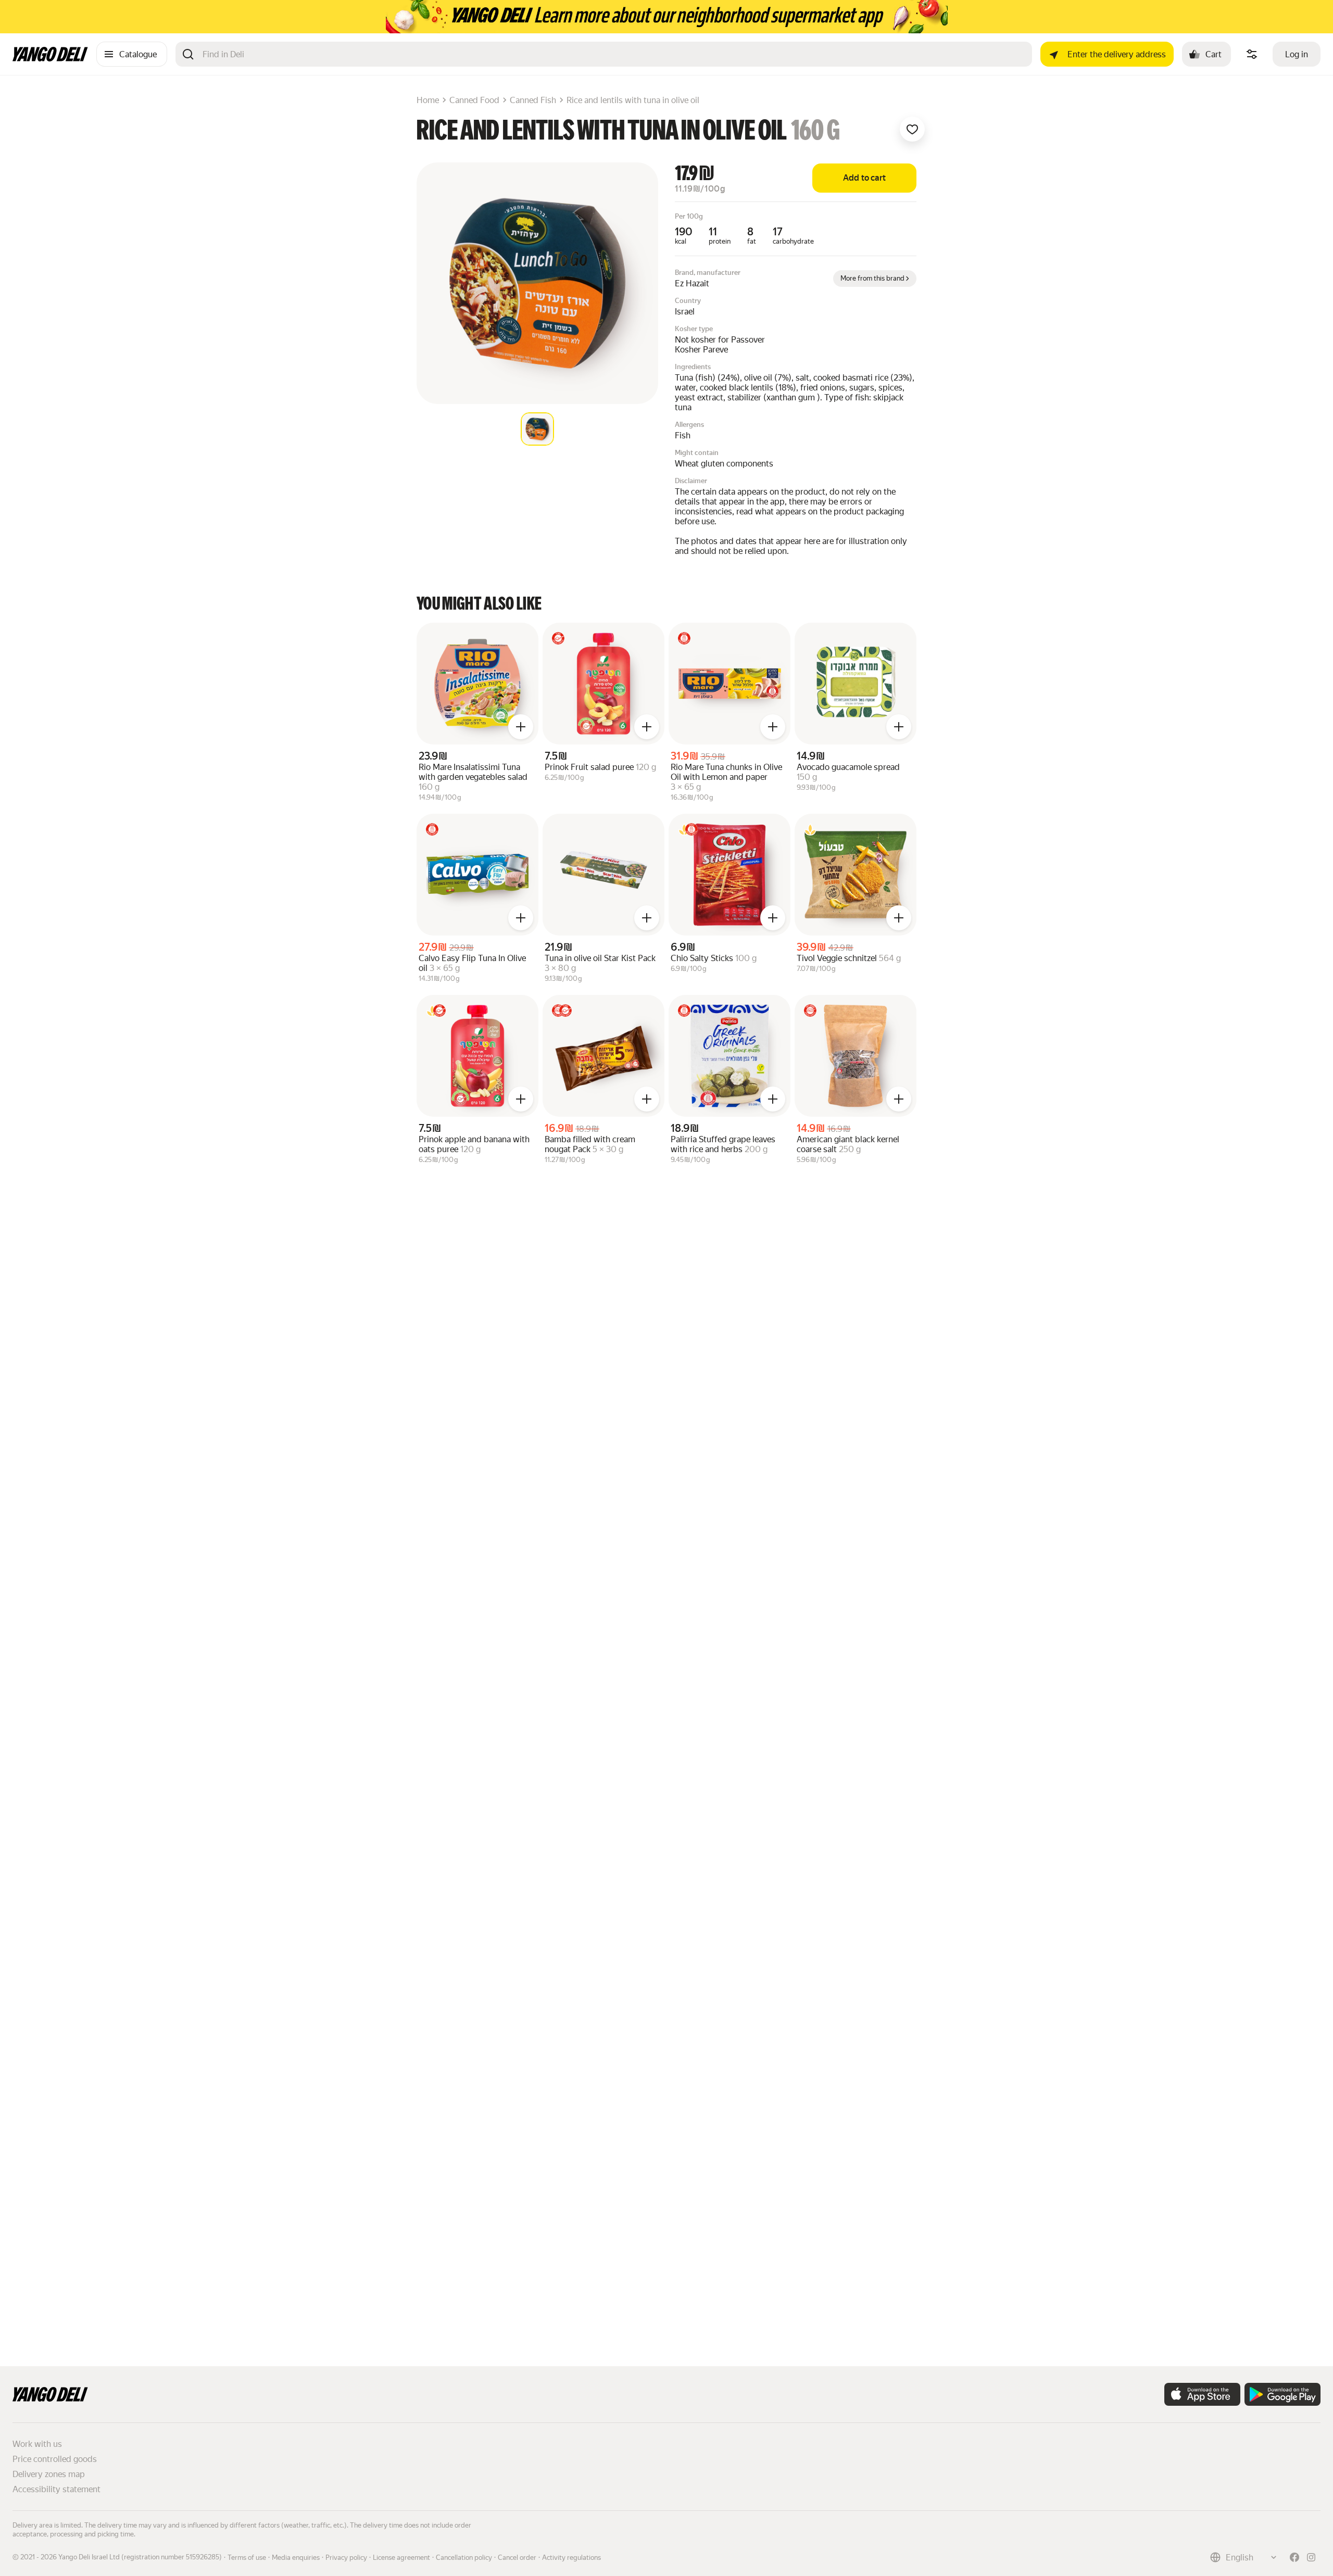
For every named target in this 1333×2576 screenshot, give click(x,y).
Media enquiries (296, 2558)
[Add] (521, 727)
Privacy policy (346, 2558)
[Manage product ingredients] (1252, 54)
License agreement (401, 2558)
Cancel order (517, 2558)
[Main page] (50, 59)
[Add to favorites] (912, 129)
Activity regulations (571, 2558)
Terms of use (247, 2558)
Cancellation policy (464, 2558)
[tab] (537, 429)
